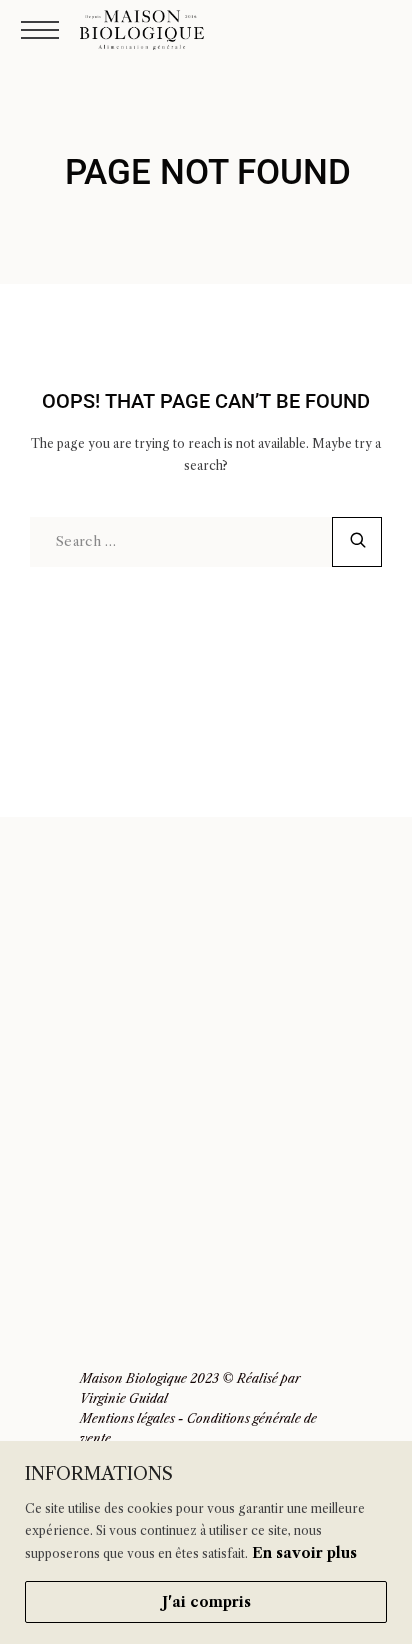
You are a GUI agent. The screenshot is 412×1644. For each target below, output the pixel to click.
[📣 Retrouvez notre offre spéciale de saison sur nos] (306, 1126)
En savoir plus (304, 1553)
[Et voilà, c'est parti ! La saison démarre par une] (105, 893)
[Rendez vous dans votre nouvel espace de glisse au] (306, 1243)
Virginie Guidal (124, 1398)
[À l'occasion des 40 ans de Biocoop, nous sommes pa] (306, 1009)
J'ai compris (206, 1602)
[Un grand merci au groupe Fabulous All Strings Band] (105, 1009)
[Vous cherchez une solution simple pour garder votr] (105, 1126)
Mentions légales (127, 1418)
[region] (206, 1542)
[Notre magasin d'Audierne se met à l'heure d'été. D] (306, 893)
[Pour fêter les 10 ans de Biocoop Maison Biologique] (105, 1243)
